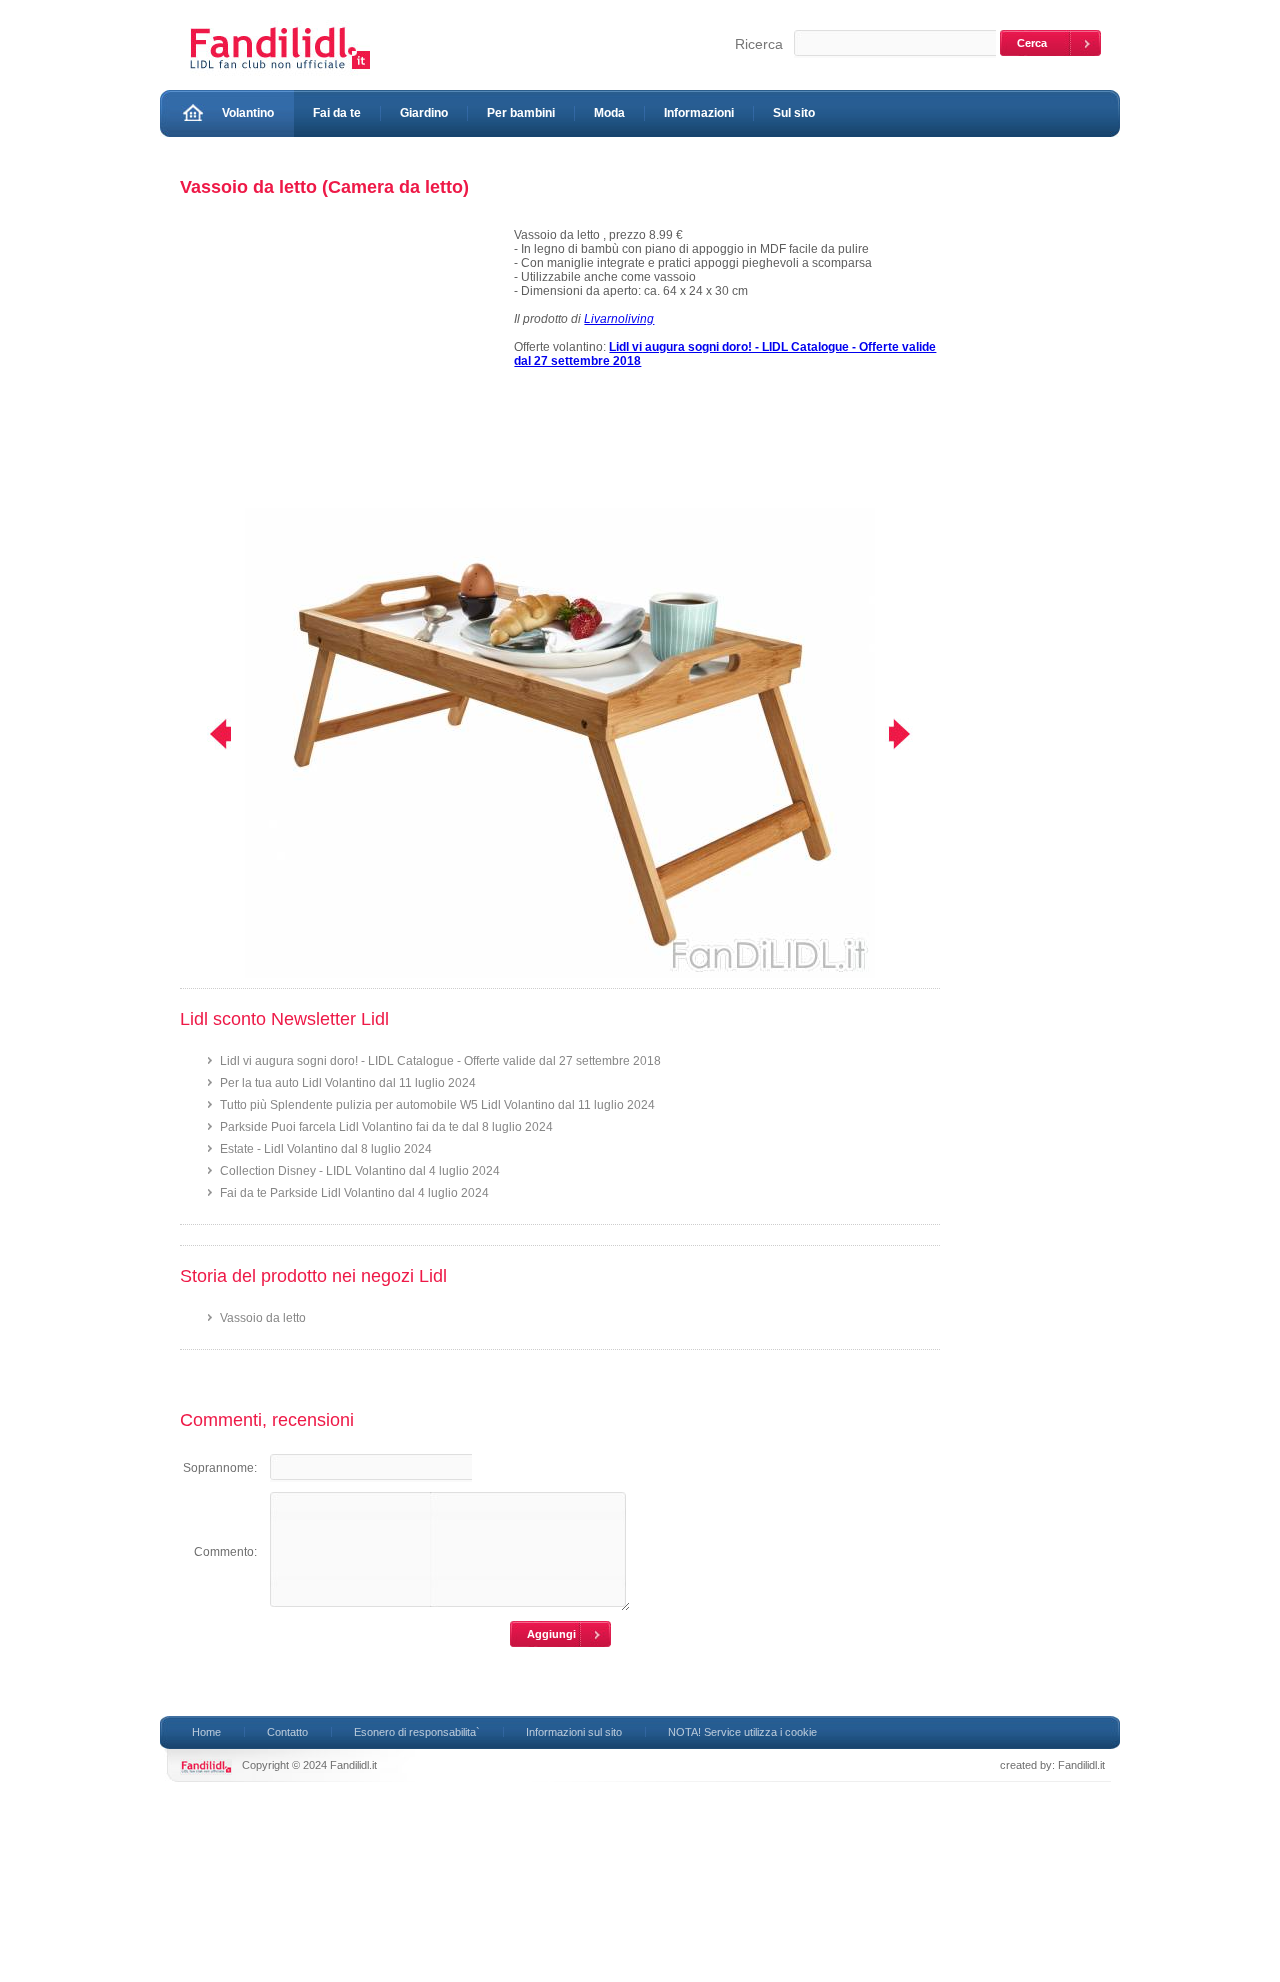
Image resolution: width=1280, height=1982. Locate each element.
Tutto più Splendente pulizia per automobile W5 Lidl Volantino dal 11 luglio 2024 (437, 1105)
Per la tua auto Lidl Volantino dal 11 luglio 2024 (348, 1083)
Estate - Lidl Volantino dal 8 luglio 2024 (326, 1149)
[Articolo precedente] (207, 734)
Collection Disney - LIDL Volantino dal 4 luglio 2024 (360, 1171)
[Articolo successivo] (912, 734)
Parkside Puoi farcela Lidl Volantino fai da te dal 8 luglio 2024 (386, 1127)
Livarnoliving (619, 319)
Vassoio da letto (263, 1318)
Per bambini (521, 113)
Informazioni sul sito (574, 1732)
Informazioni (699, 113)
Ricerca (759, 44)
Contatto (287, 1732)
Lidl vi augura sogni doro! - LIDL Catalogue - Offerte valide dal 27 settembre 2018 (440, 1061)
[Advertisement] (338, 368)
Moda (609, 113)
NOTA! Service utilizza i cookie (742, 1732)
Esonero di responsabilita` (417, 1732)
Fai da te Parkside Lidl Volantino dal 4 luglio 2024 (354, 1193)
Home (206, 1732)
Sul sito (794, 113)
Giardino (424, 113)
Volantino (248, 113)
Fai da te (337, 113)
